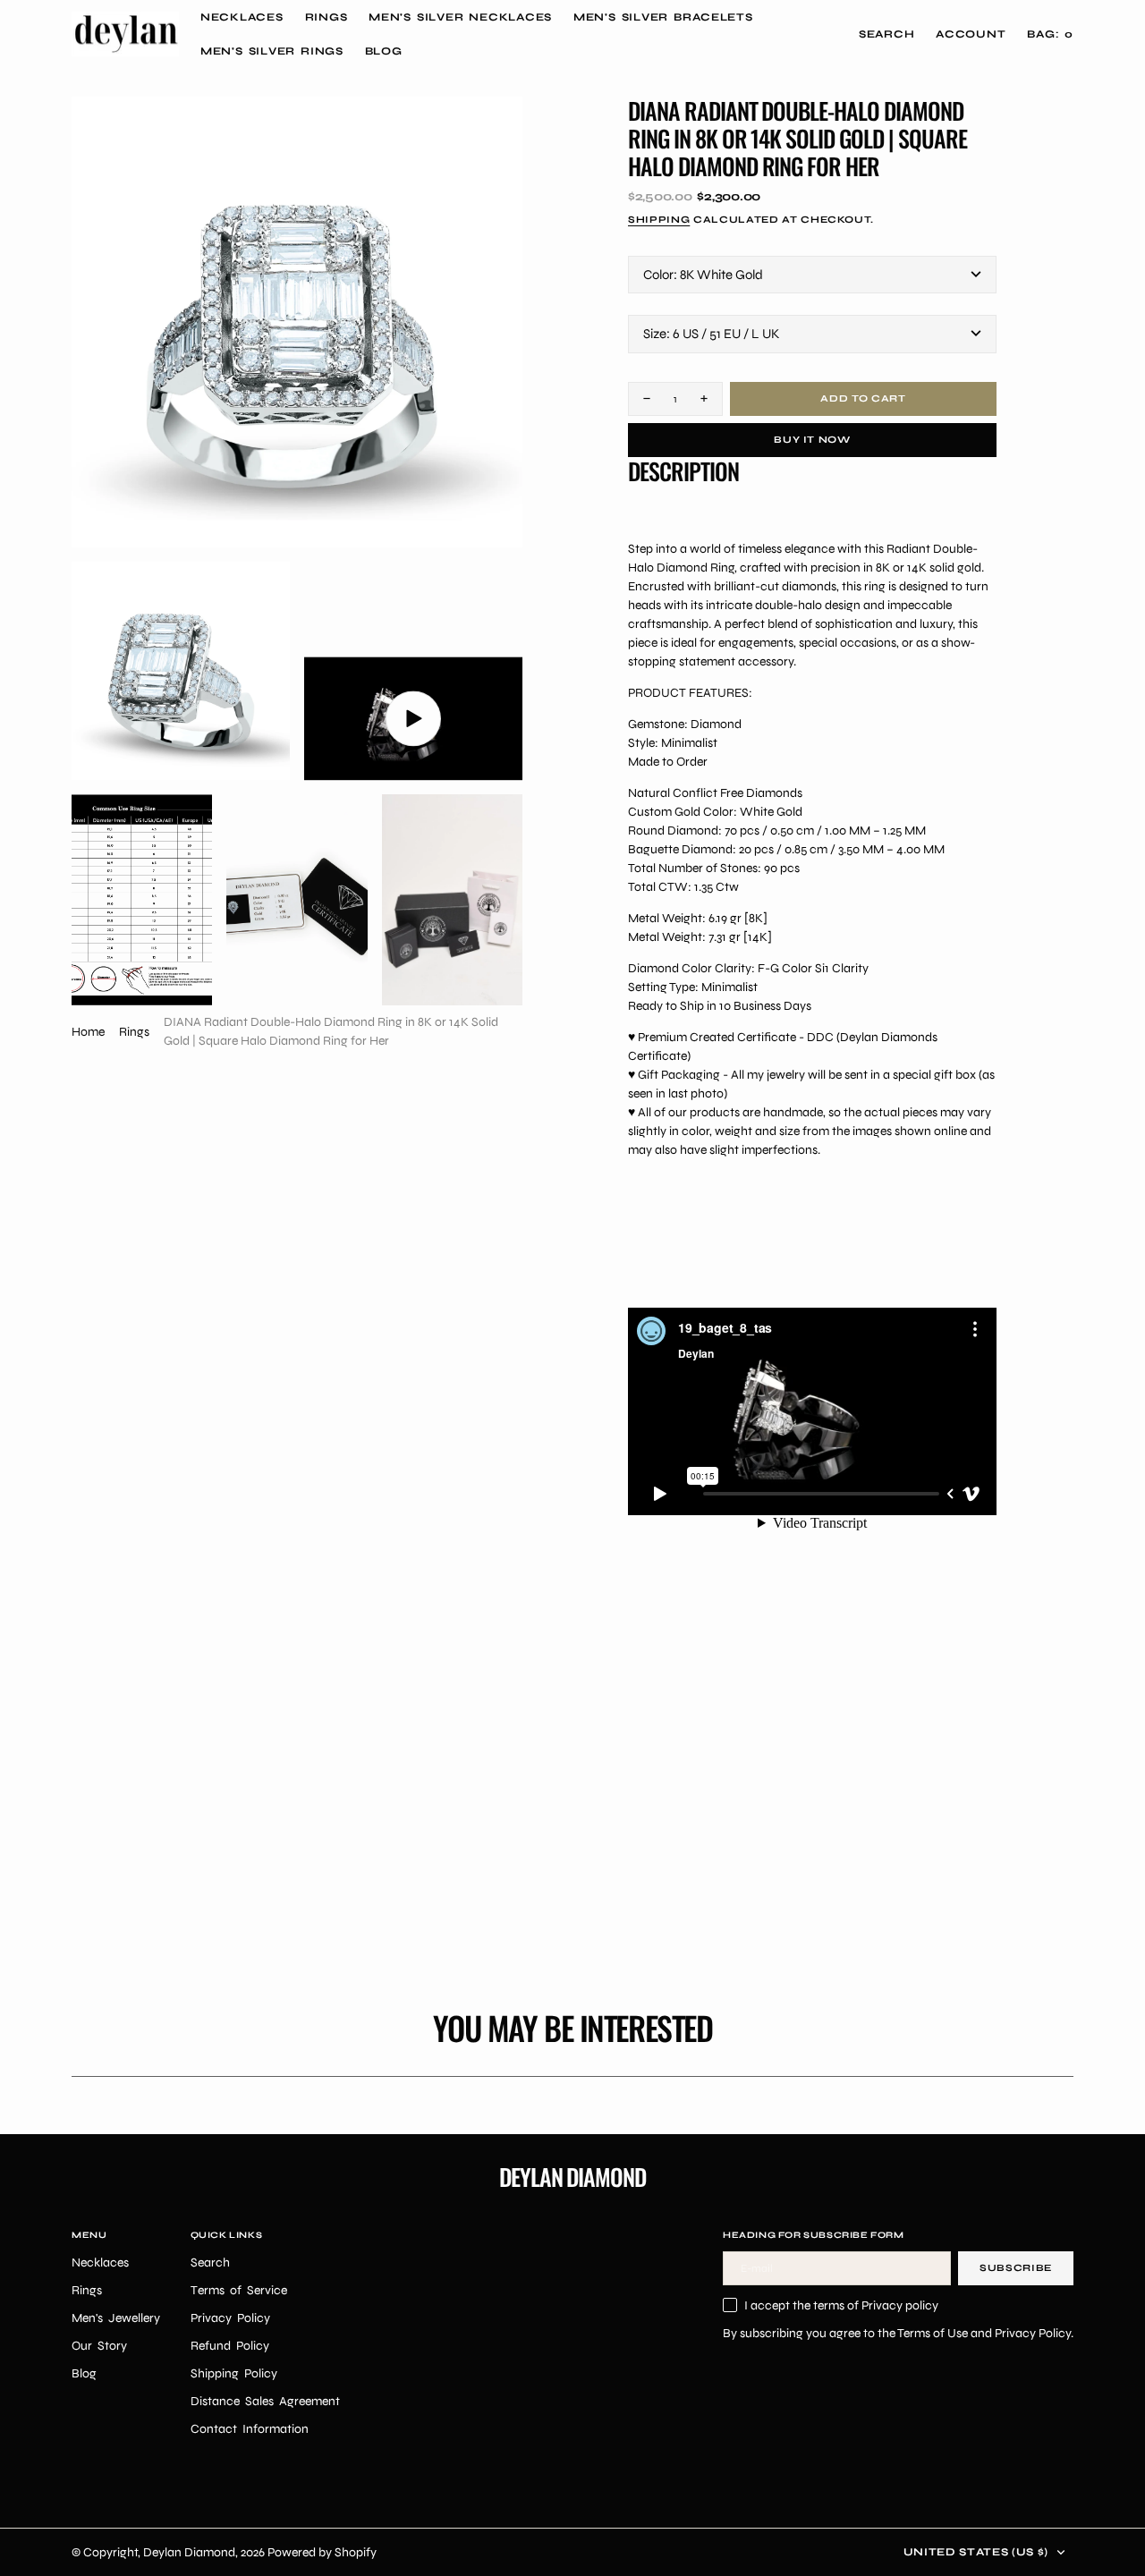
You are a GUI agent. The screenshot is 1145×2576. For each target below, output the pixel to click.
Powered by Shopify (322, 2552)
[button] (971, 34)
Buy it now (812, 440)
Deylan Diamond (189, 2552)
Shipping (659, 220)
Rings (134, 1032)
